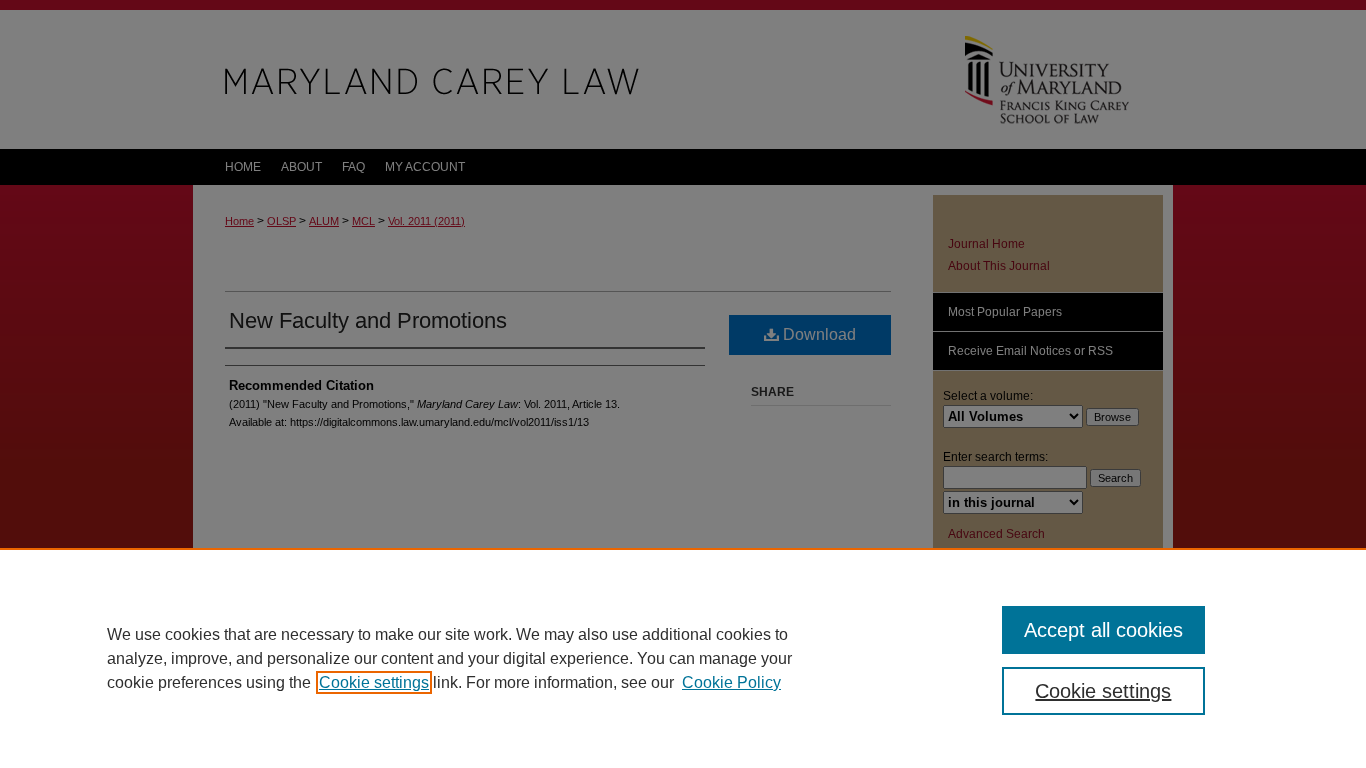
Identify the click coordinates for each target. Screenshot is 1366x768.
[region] (683, 658)
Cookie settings (374, 682)
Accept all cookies (1103, 630)
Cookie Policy (731, 682)
